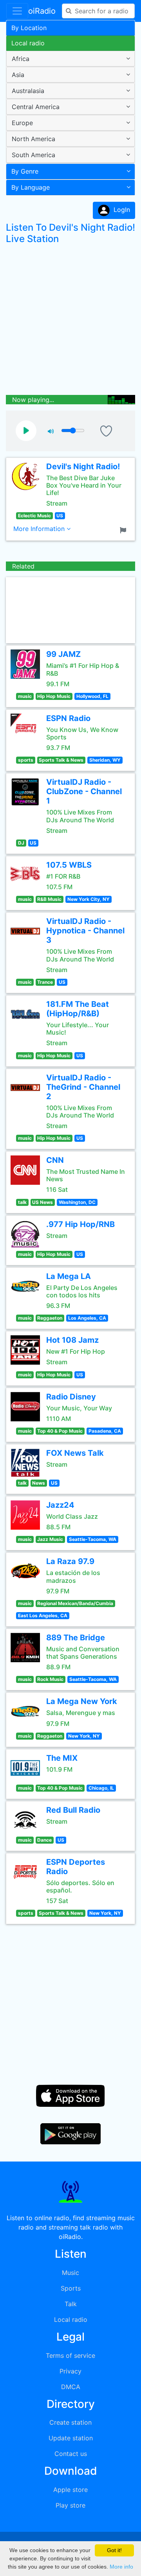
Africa (21, 59)
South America (33, 155)
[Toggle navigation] (17, 11)
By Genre (25, 171)
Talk (71, 2304)
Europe (22, 123)
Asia (18, 75)
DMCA (71, 2387)
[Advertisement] (70, 321)
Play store (70, 2505)
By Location (29, 28)
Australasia (28, 91)
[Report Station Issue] (125, 529)
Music (70, 2273)
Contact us (71, 2454)
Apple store (70, 2490)
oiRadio (42, 11)
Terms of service (70, 2355)
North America (33, 139)
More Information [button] (40, 529)
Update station (71, 2438)
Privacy (70, 2371)
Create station (70, 2422)
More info (121, 2567)
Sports (71, 2288)
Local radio (28, 43)
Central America (36, 107)
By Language (31, 187)
